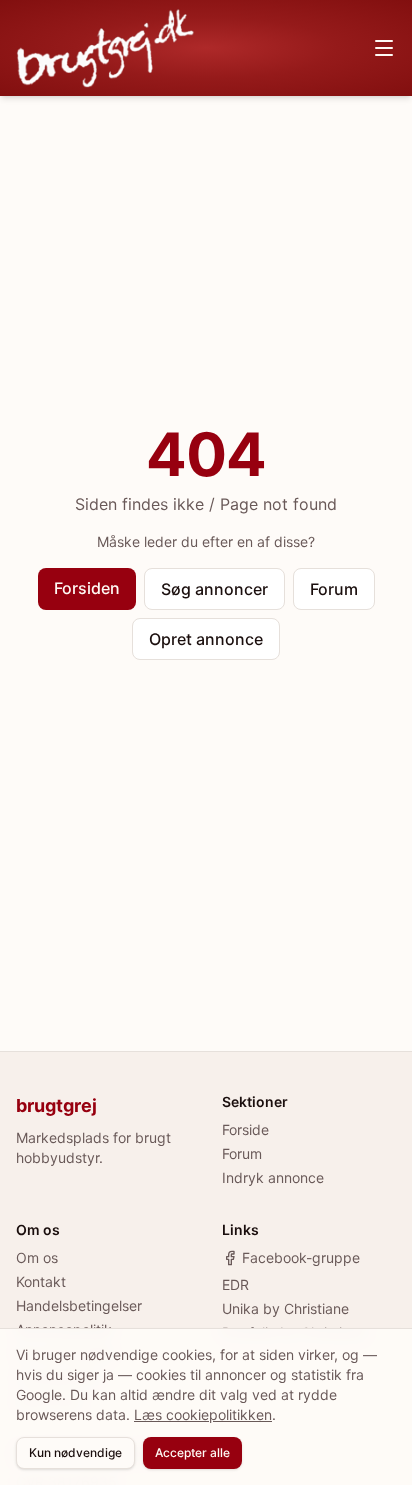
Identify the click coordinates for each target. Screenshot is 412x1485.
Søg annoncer (214, 589)
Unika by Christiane (285, 1308)
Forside (245, 1129)
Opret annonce (206, 639)
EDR (235, 1284)
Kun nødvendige (75, 1452)
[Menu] (384, 48)
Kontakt (41, 1281)
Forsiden (87, 588)
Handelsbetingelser (79, 1305)
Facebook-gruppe (301, 1257)
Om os (37, 1257)
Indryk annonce (273, 1177)
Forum (334, 589)
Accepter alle (192, 1452)
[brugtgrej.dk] (105, 48)
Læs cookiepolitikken (203, 1414)
